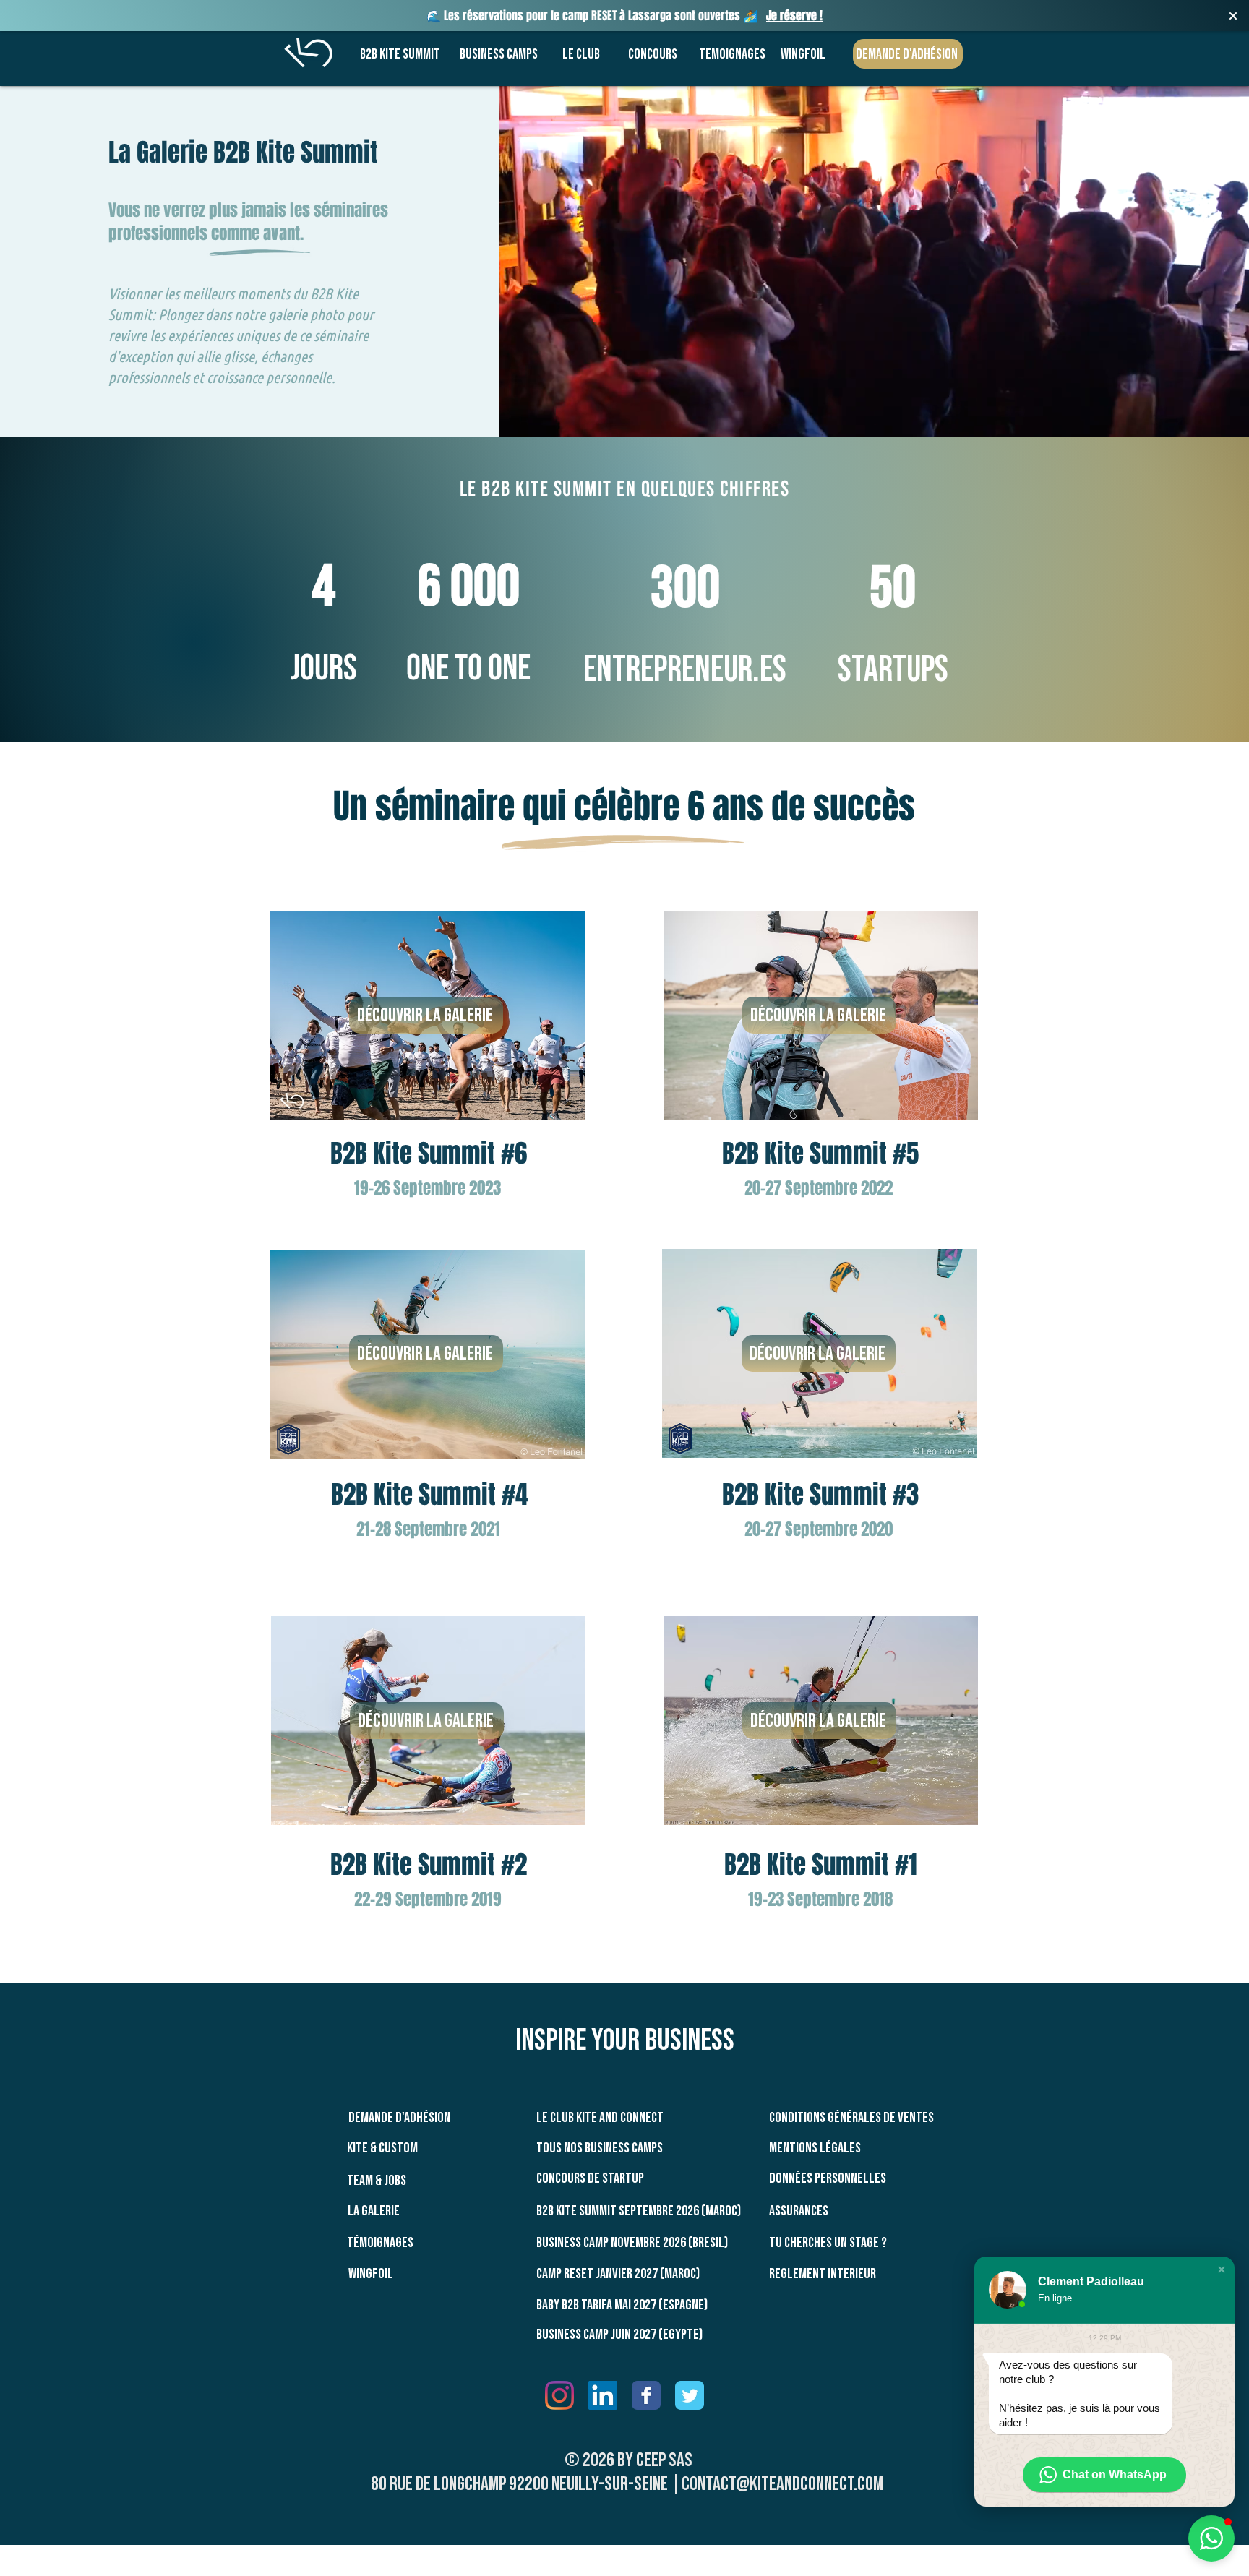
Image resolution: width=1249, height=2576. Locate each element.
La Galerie (374, 2211)
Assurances (799, 2211)
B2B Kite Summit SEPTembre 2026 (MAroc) (639, 2211)
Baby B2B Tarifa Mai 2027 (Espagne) (622, 2305)
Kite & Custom (382, 2148)
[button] (1222, 2270)
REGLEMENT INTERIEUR (823, 2274)
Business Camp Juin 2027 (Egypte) (619, 2335)
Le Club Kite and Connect (600, 2118)
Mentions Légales (815, 2148)
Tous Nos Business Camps (600, 2148)
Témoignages (380, 2243)
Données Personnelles (828, 2178)
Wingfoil (371, 2274)
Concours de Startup (590, 2178)
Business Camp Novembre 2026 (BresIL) (632, 2243)
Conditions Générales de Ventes (851, 2118)
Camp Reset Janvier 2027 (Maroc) (618, 2274)
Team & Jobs (377, 2181)
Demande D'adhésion (399, 2118)
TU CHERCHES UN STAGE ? (828, 2243)
